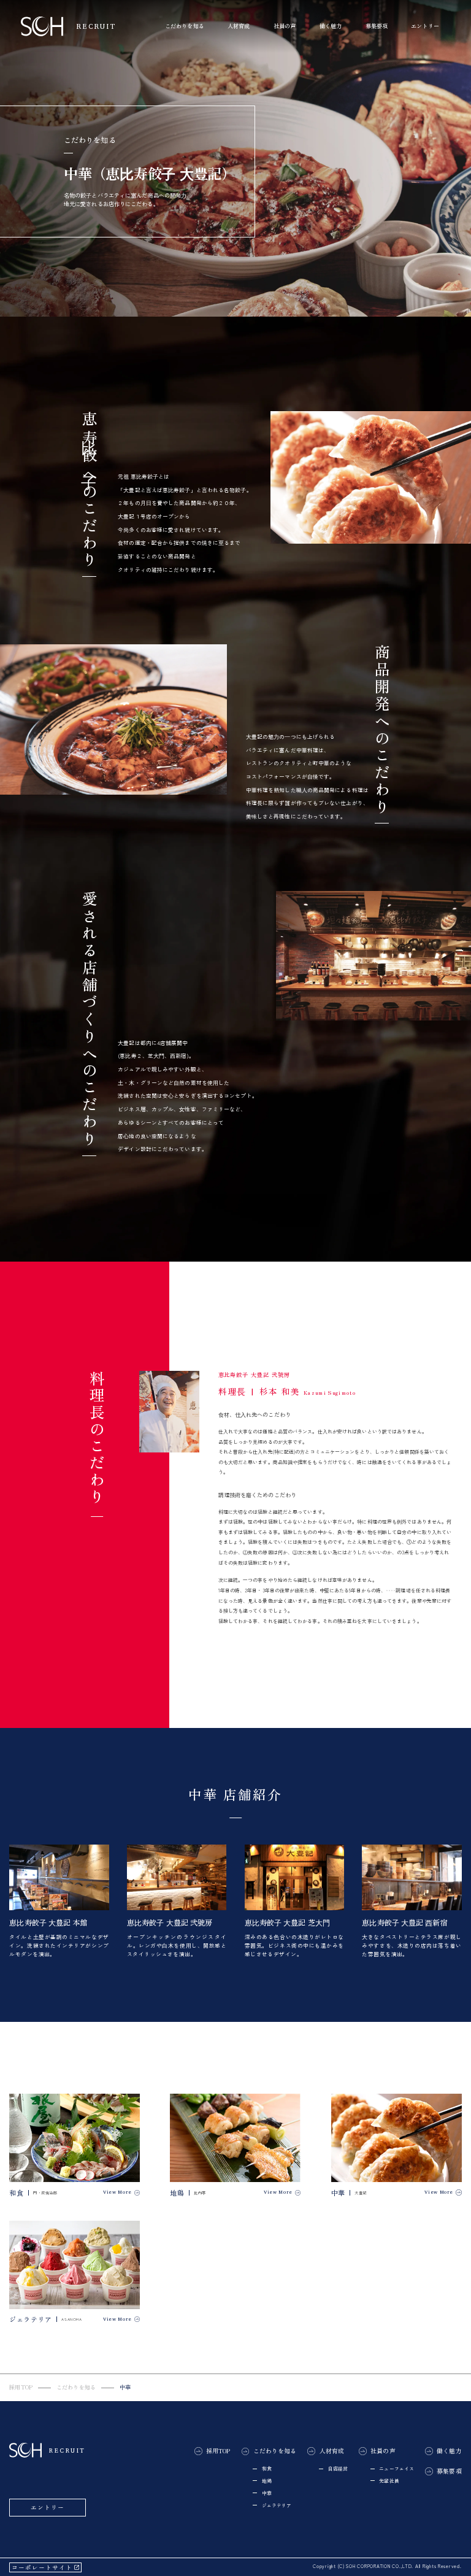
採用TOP (21, 2387)
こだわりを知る (76, 2387)
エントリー (425, 26)
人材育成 (332, 2451)
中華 (267, 2493)
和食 (267, 2468)
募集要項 (377, 26)
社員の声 (383, 2451)
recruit (88, 26)
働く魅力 (331, 26)
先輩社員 (389, 2481)
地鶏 (267, 2481)
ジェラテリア (277, 2505)
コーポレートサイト (42, 2567)
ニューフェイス (396, 2468)
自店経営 (338, 2468)
